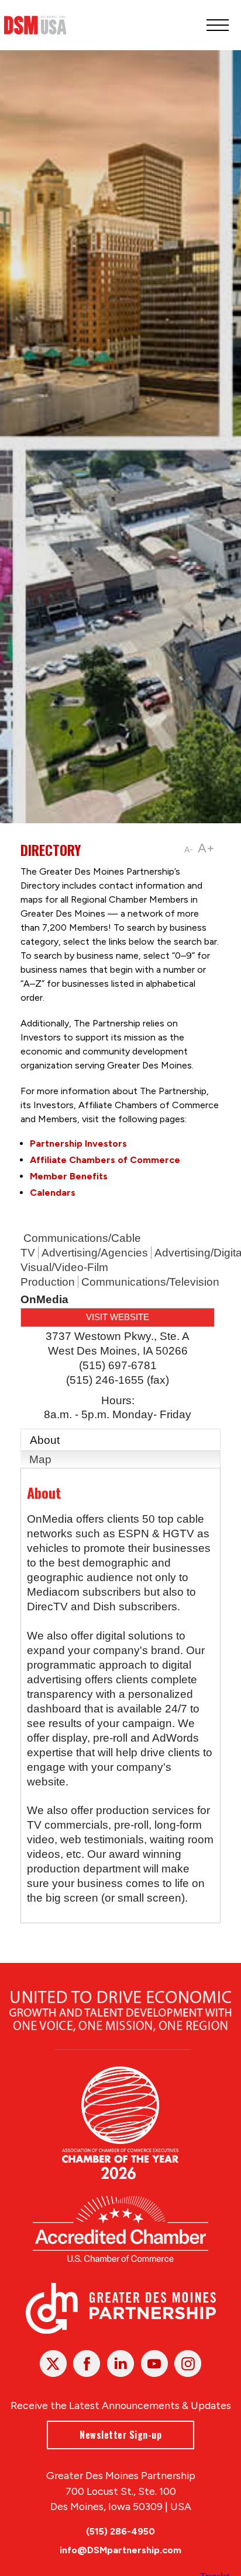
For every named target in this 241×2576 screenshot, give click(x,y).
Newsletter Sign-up (120, 2435)
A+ (206, 848)
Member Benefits (69, 1176)
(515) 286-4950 (120, 2531)
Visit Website (118, 1317)
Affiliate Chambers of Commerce (105, 1160)
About (45, 1440)
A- (189, 850)
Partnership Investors (78, 1143)
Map (40, 1459)
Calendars (53, 1193)
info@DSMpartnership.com (120, 2550)
